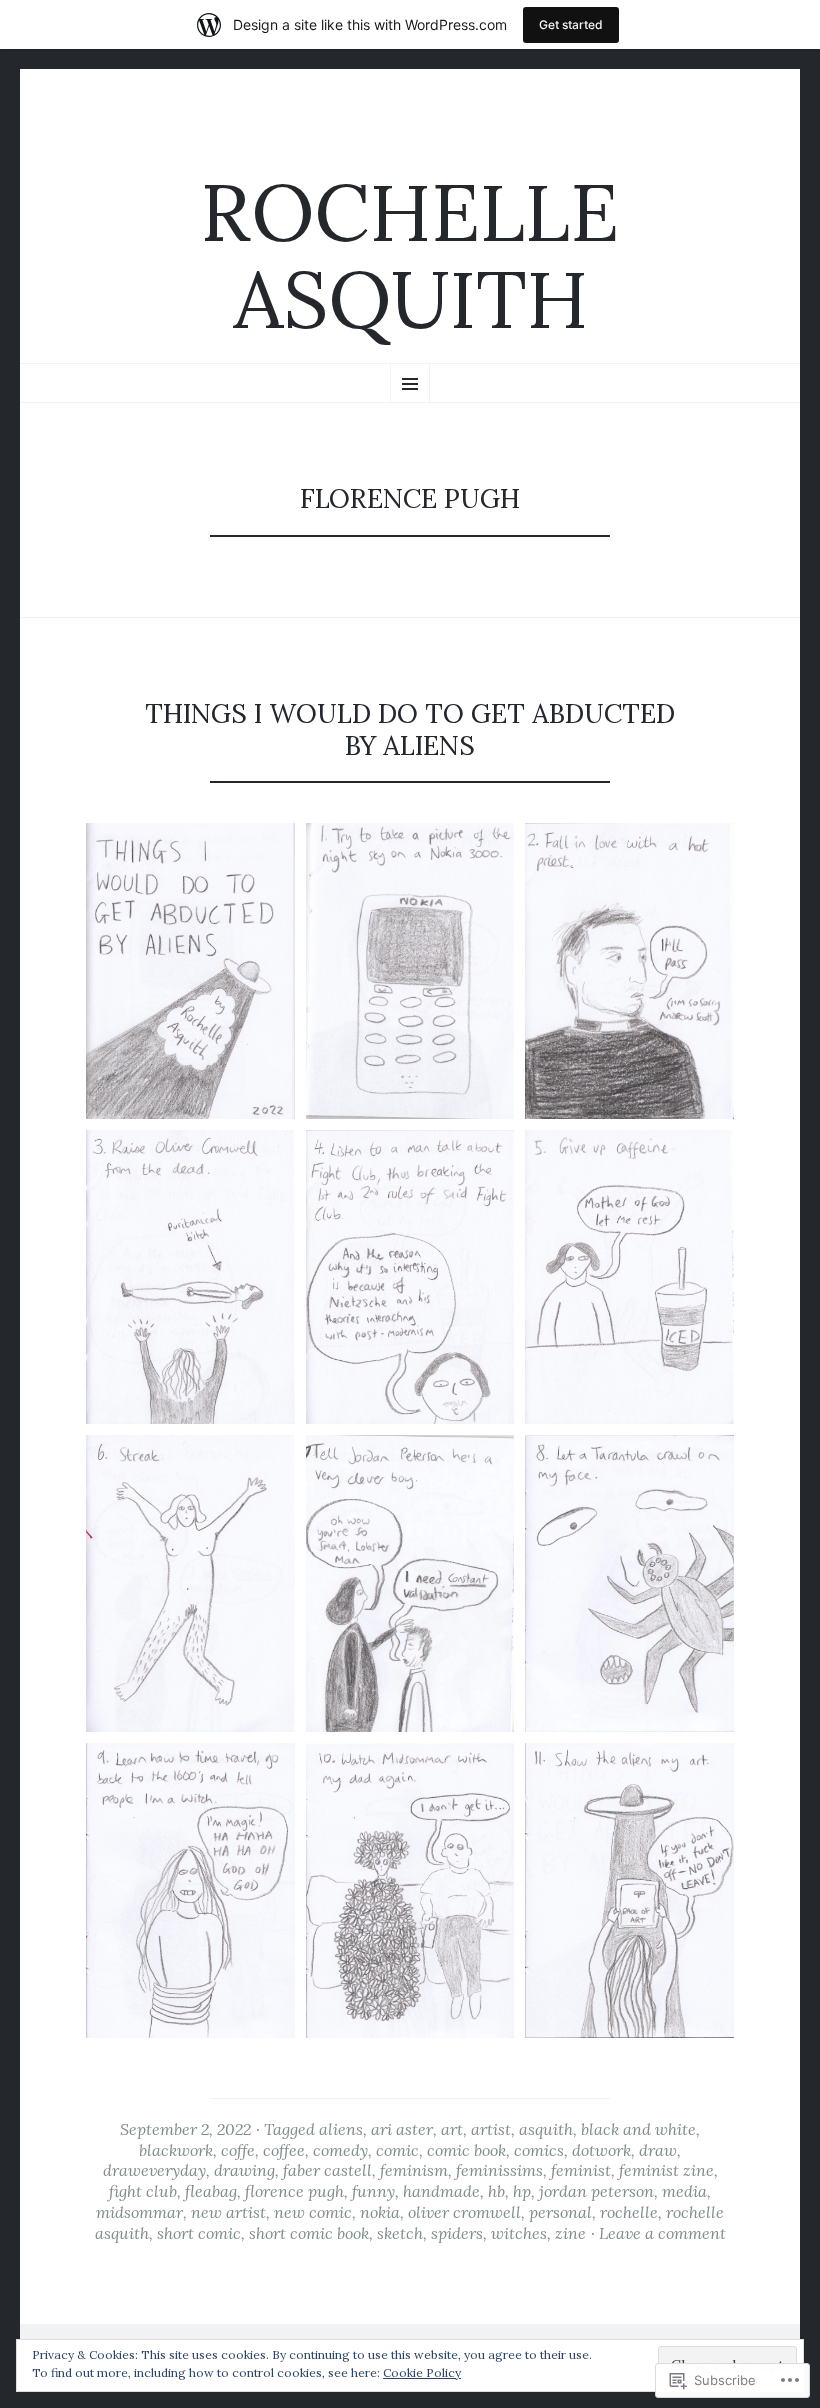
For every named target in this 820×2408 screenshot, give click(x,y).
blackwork (176, 2150)
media (684, 2191)
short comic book (309, 2233)
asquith (546, 2129)
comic (397, 2150)
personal (560, 2212)
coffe (238, 2150)
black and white (638, 2129)
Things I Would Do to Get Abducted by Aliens (410, 729)
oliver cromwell (464, 2212)
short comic (199, 2233)
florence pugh (294, 2191)
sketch (400, 2233)
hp (522, 2191)
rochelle (629, 2212)
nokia (380, 2212)
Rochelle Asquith (410, 256)
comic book (466, 2150)
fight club (143, 2191)
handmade (441, 2191)
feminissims (499, 2170)
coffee (284, 2150)
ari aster (402, 2129)
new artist (228, 2212)
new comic (313, 2212)
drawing (244, 2170)
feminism (414, 2170)
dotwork (601, 2150)
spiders (457, 2233)
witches (519, 2233)
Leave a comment (662, 2233)
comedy (340, 2150)
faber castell (327, 2170)
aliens (341, 2129)
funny (373, 2191)
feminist (581, 2170)
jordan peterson (596, 2191)
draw (658, 2150)
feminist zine (666, 2170)
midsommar (139, 2212)
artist (491, 2129)
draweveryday (154, 2170)
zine (570, 2233)
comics (539, 2150)
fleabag (211, 2191)
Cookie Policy (422, 2372)
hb (496, 2191)
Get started (571, 24)
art (452, 2129)
